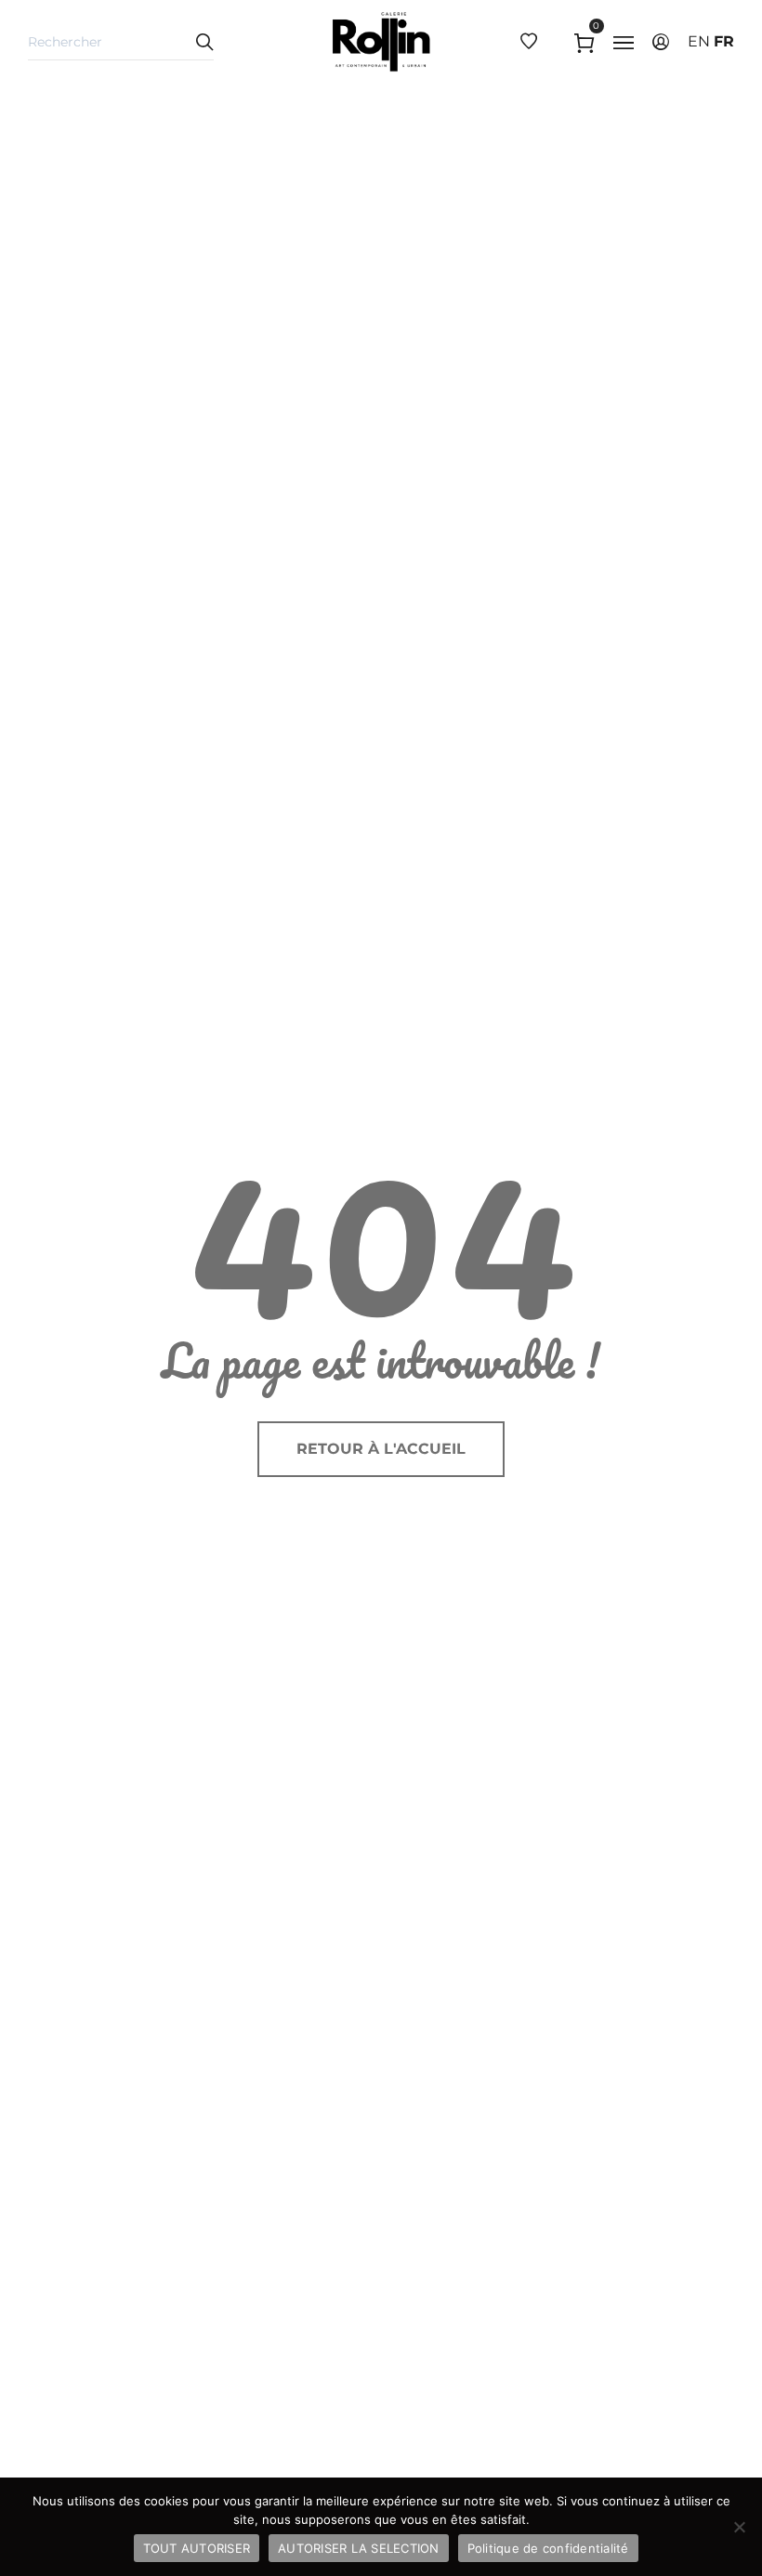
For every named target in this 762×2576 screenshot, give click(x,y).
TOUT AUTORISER (197, 2548)
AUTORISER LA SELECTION (359, 2548)
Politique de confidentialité (548, 2548)
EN (699, 41)
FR (724, 41)
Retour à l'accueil (381, 1449)
